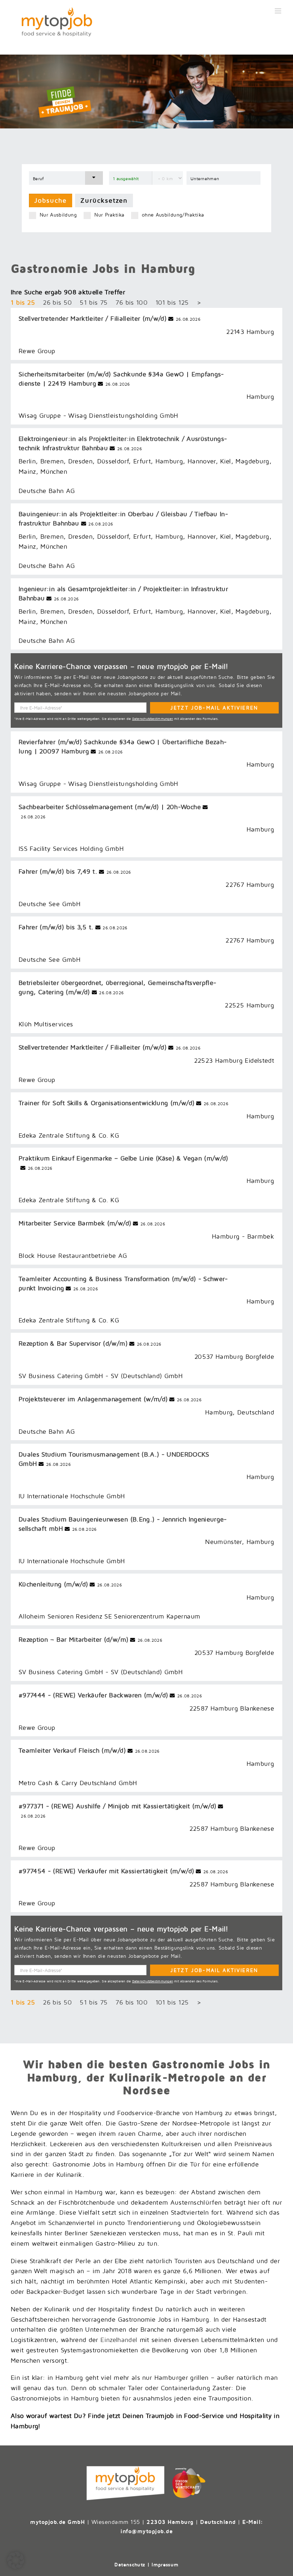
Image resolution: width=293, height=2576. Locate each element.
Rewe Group (37, 351)
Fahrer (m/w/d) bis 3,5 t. (56, 927)
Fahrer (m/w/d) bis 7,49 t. (58, 871)
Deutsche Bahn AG (47, 491)
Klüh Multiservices (46, 1024)
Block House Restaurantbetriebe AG (73, 1256)
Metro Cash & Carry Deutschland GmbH (78, 1783)
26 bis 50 (57, 302)
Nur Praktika (109, 215)
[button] (16, 2560)
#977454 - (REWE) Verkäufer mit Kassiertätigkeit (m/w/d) (106, 1871)
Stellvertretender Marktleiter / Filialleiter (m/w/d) (93, 318)
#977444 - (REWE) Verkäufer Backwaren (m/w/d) (93, 1695)
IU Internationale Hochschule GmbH (72, 1496)
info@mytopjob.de (146, 2531)
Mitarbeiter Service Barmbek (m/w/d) (75, 1223)
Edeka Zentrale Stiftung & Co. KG (69, 1135)
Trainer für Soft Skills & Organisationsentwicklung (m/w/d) (106, 1103)
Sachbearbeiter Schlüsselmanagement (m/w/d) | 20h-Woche (110, 807)
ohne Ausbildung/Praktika (173, 215)
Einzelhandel (120, 2340)
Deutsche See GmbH (49, 904)
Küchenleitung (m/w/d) (53, 1584)
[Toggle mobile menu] (279, 11)
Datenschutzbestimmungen (153, 719)
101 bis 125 (172, 302)
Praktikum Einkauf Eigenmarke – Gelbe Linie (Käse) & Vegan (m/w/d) (123, 1158)
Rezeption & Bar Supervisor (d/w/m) (73, 1343)
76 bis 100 (131, 302)
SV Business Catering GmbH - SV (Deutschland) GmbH (101, 1376)
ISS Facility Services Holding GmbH (71, 848)
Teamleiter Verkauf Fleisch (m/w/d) (72, 1750)
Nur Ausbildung (58, 215)
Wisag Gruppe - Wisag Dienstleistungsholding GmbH (98, 415)
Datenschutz (130, 2564)
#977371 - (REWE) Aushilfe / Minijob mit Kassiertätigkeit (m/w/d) (117, 1806)
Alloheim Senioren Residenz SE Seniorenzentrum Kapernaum (109, 1616)
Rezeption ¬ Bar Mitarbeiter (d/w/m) (73, 1639)
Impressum (165, 2564)
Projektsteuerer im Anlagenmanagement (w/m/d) (93, 1399)
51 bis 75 (94, 302)
